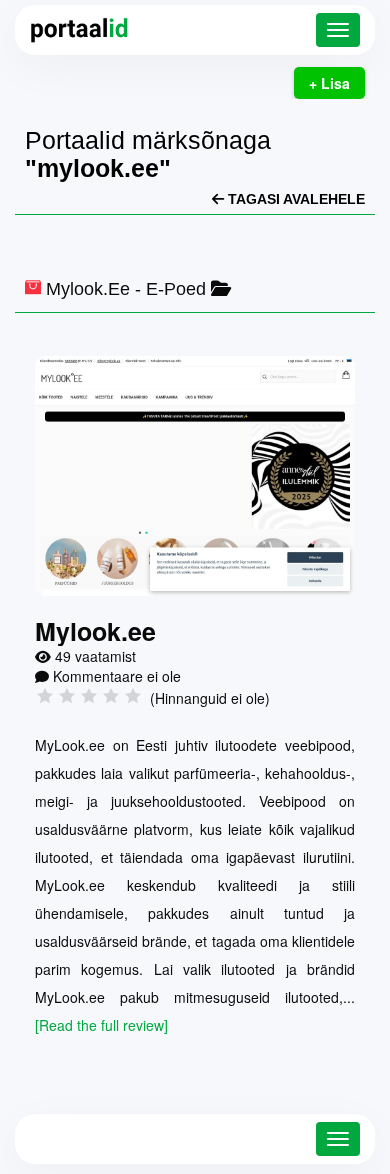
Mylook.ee (88, 289)
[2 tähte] (67, 696)
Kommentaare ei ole (117, 676)
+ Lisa (329, 83)
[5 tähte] (133, 696)
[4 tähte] (111, 696)
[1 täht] (45, 696)
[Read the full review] (101, 1025)
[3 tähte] (89, 696)
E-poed (176, 289)
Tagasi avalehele (294, 199)
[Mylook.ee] (195, 476)
